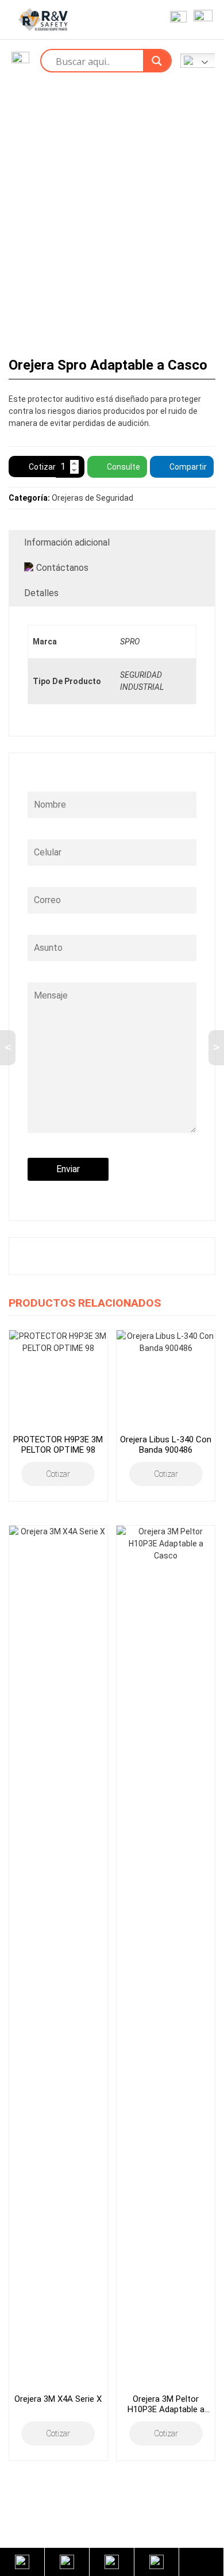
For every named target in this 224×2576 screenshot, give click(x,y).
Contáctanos (62, 568)
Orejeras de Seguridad (92, 498)
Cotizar (42, 467)
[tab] (112, 543)
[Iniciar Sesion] (176, 20)
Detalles (41, 593)
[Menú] (201, 20)
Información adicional (67, 542)
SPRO (130, 642)
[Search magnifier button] (157, 61)
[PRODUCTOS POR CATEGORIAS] (20, 61)
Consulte (123, 467)
